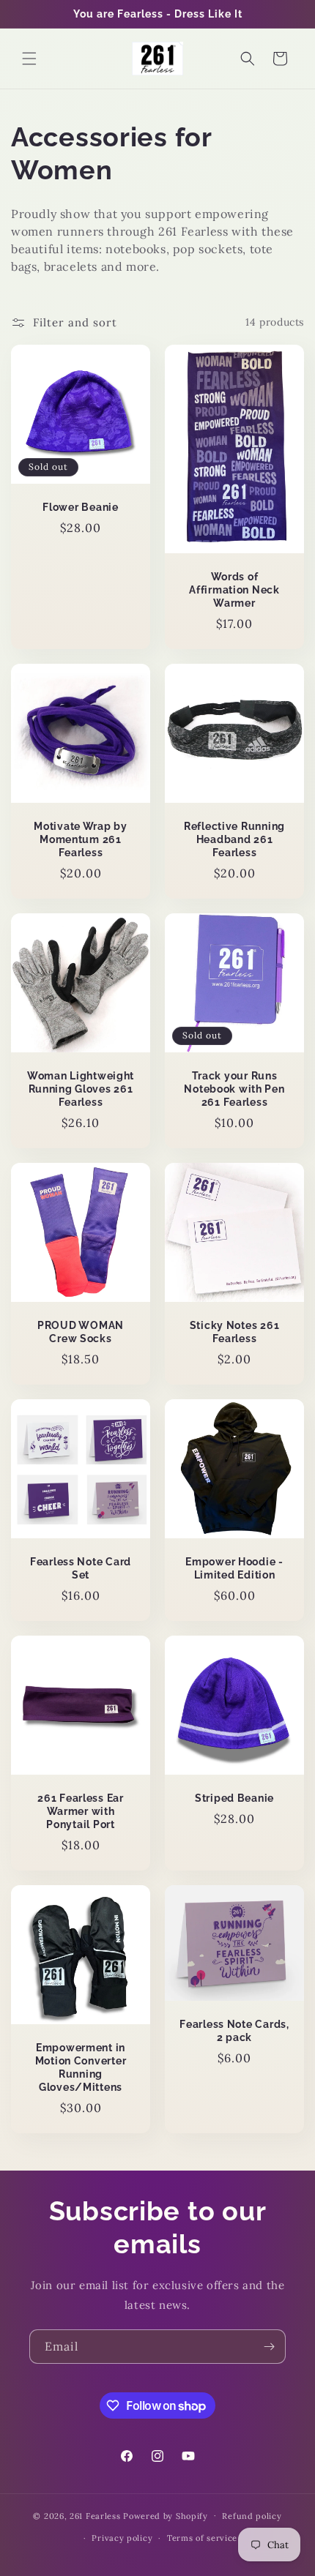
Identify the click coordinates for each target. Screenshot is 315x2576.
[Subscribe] (269, 2347)
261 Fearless (95, 2515)
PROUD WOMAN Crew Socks (81, 1332)
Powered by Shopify (166, 2515)
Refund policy (252, 2516)
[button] (29, 59)
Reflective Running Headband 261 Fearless (234, 839)
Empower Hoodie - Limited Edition (234, 1568)
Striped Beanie (234, 1798)
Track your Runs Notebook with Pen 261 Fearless (234, 1089)
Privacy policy (122, 2538)
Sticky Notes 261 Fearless (235, 1332)
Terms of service (202, 2538)
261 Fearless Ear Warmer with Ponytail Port (81, 1811)
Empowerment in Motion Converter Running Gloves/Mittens (81, 2067)
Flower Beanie (80, 507)
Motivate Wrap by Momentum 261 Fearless (81, 839)
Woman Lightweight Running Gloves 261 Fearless (81, 1089)
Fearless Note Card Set (81, 1568)
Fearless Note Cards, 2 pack (234, 2030)
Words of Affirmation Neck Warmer (234, 589)
